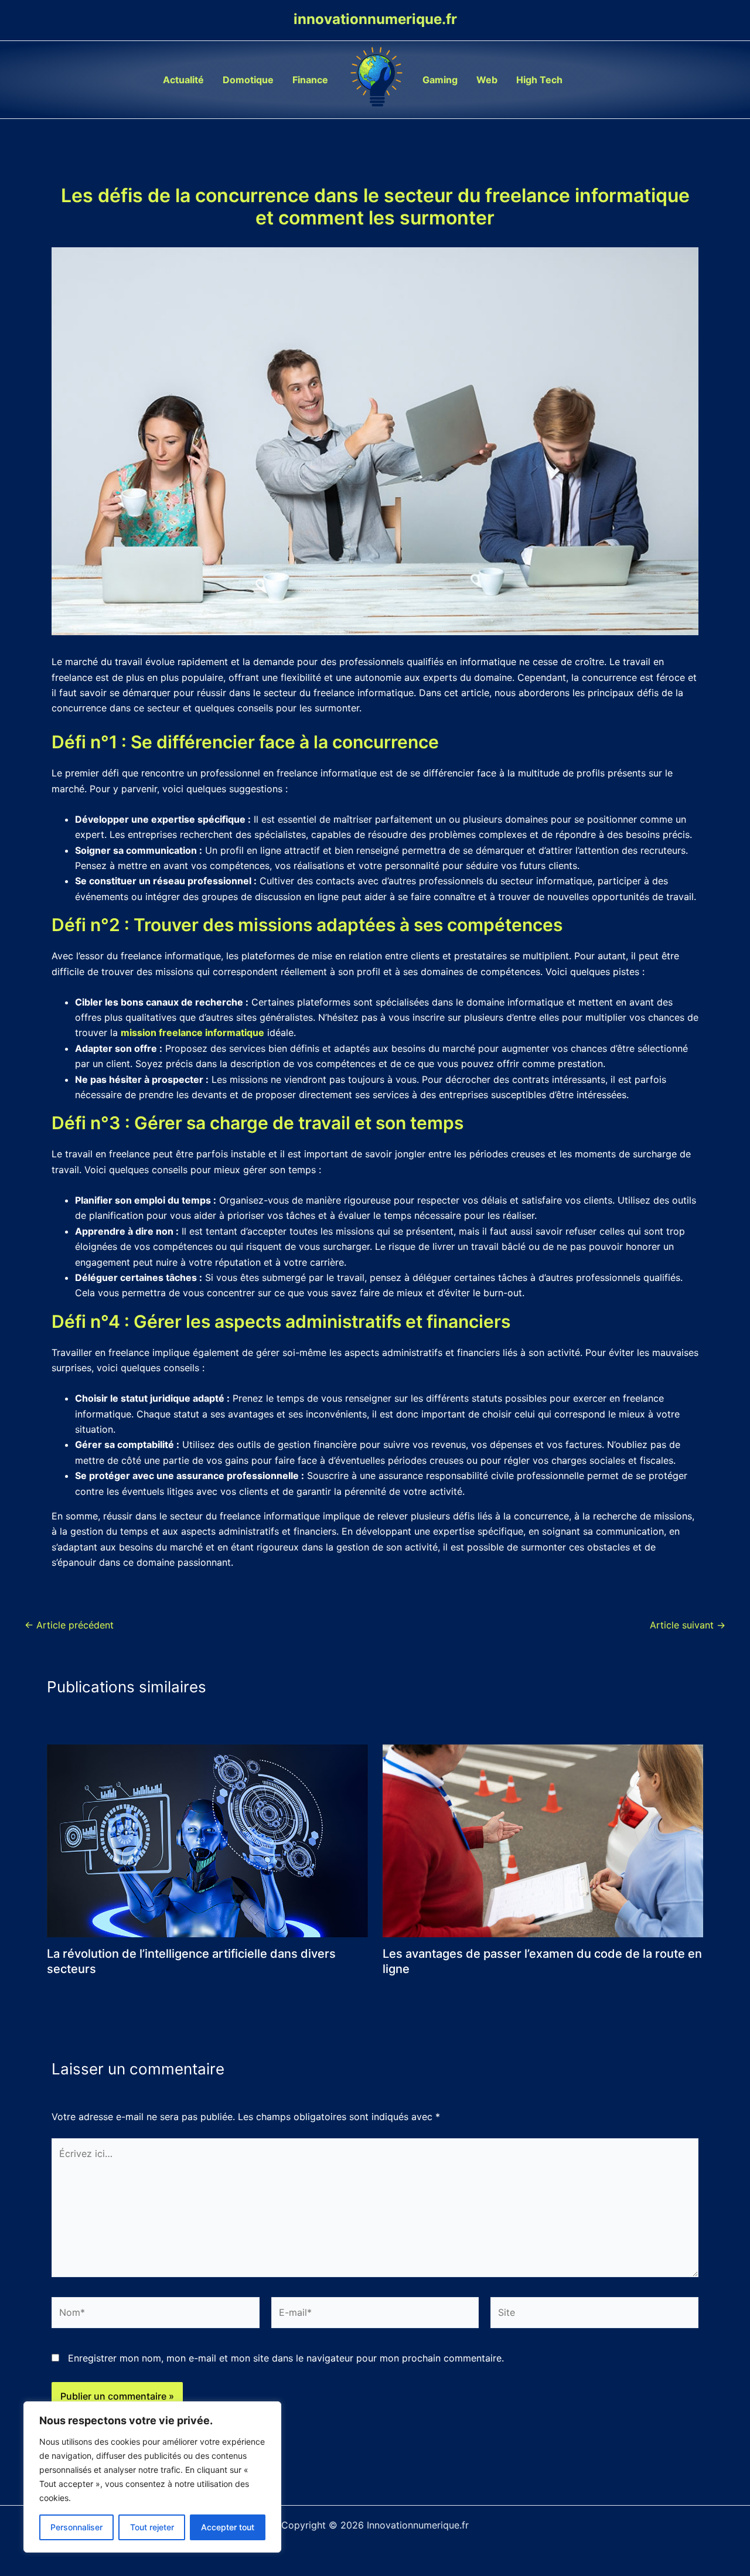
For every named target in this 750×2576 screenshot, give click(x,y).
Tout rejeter (152, 2527)
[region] (152, 2477)
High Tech (539, 80)
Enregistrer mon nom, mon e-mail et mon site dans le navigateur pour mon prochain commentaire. (286, 2358)
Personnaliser (76, 2527)
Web (487, 80)
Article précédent (69, 1625)
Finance (310, 80)
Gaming (440, 80)
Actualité (183, 80)
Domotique (248, 80)
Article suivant (688, 1625)
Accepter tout (228, 2527)
